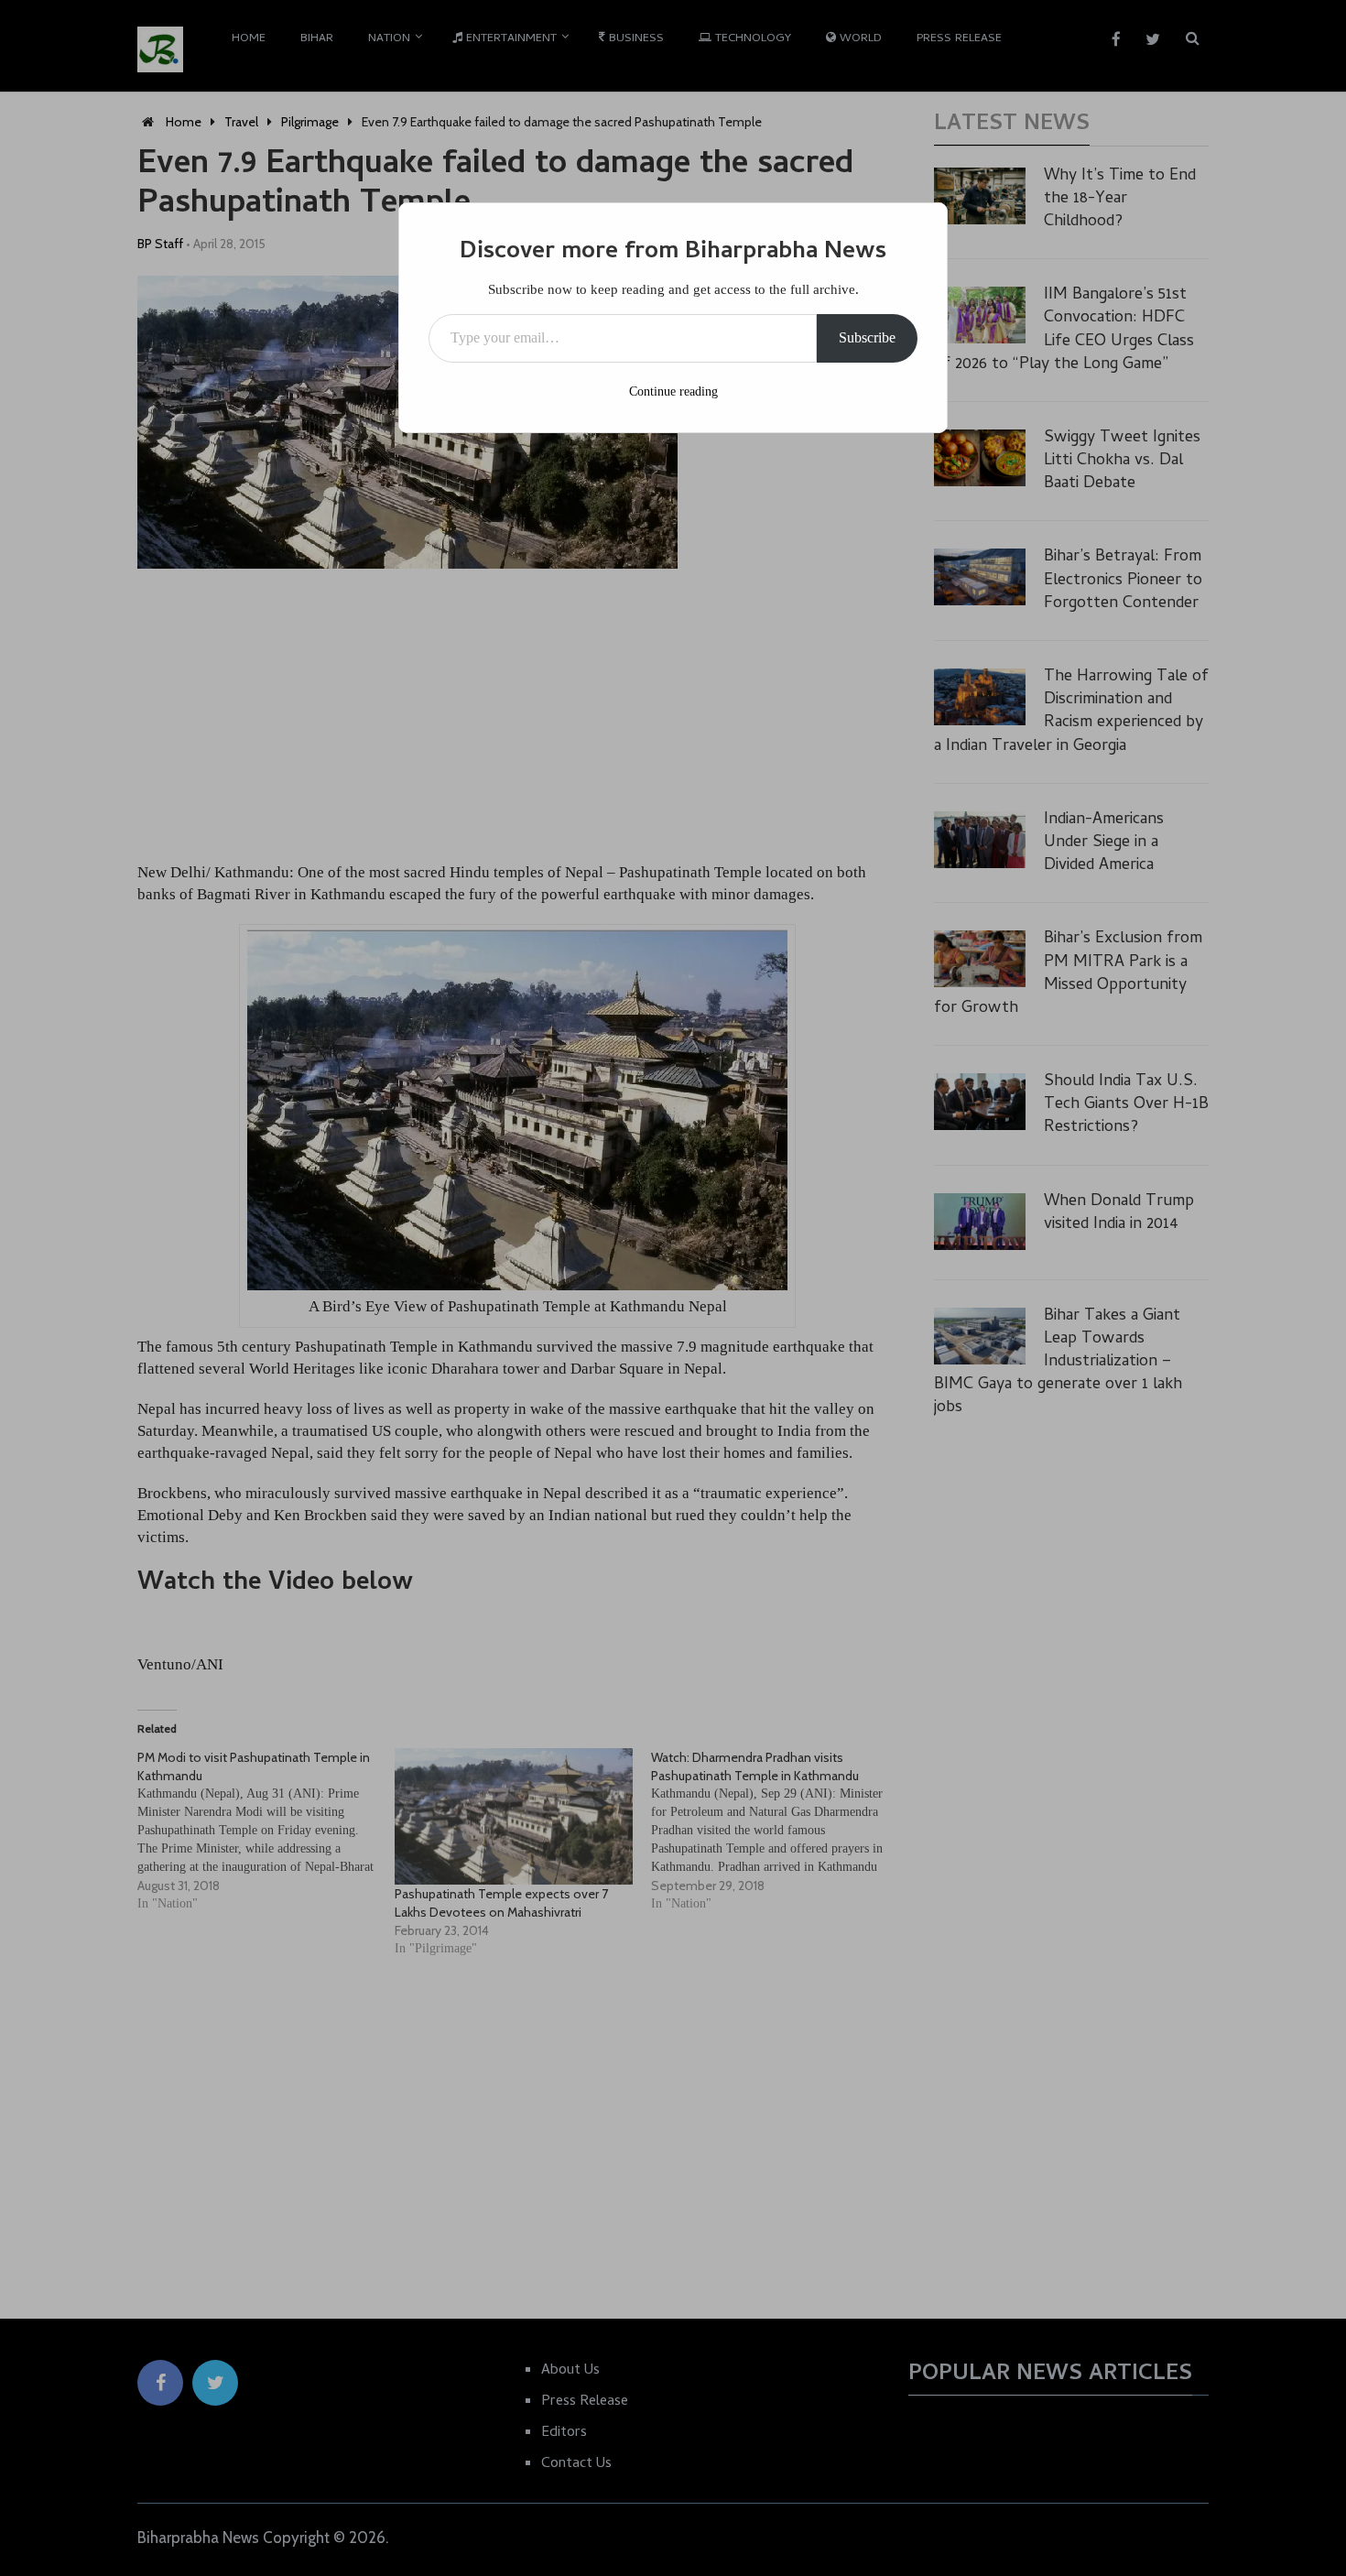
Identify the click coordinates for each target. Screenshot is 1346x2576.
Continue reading (673, 391)
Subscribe (867, 337)
